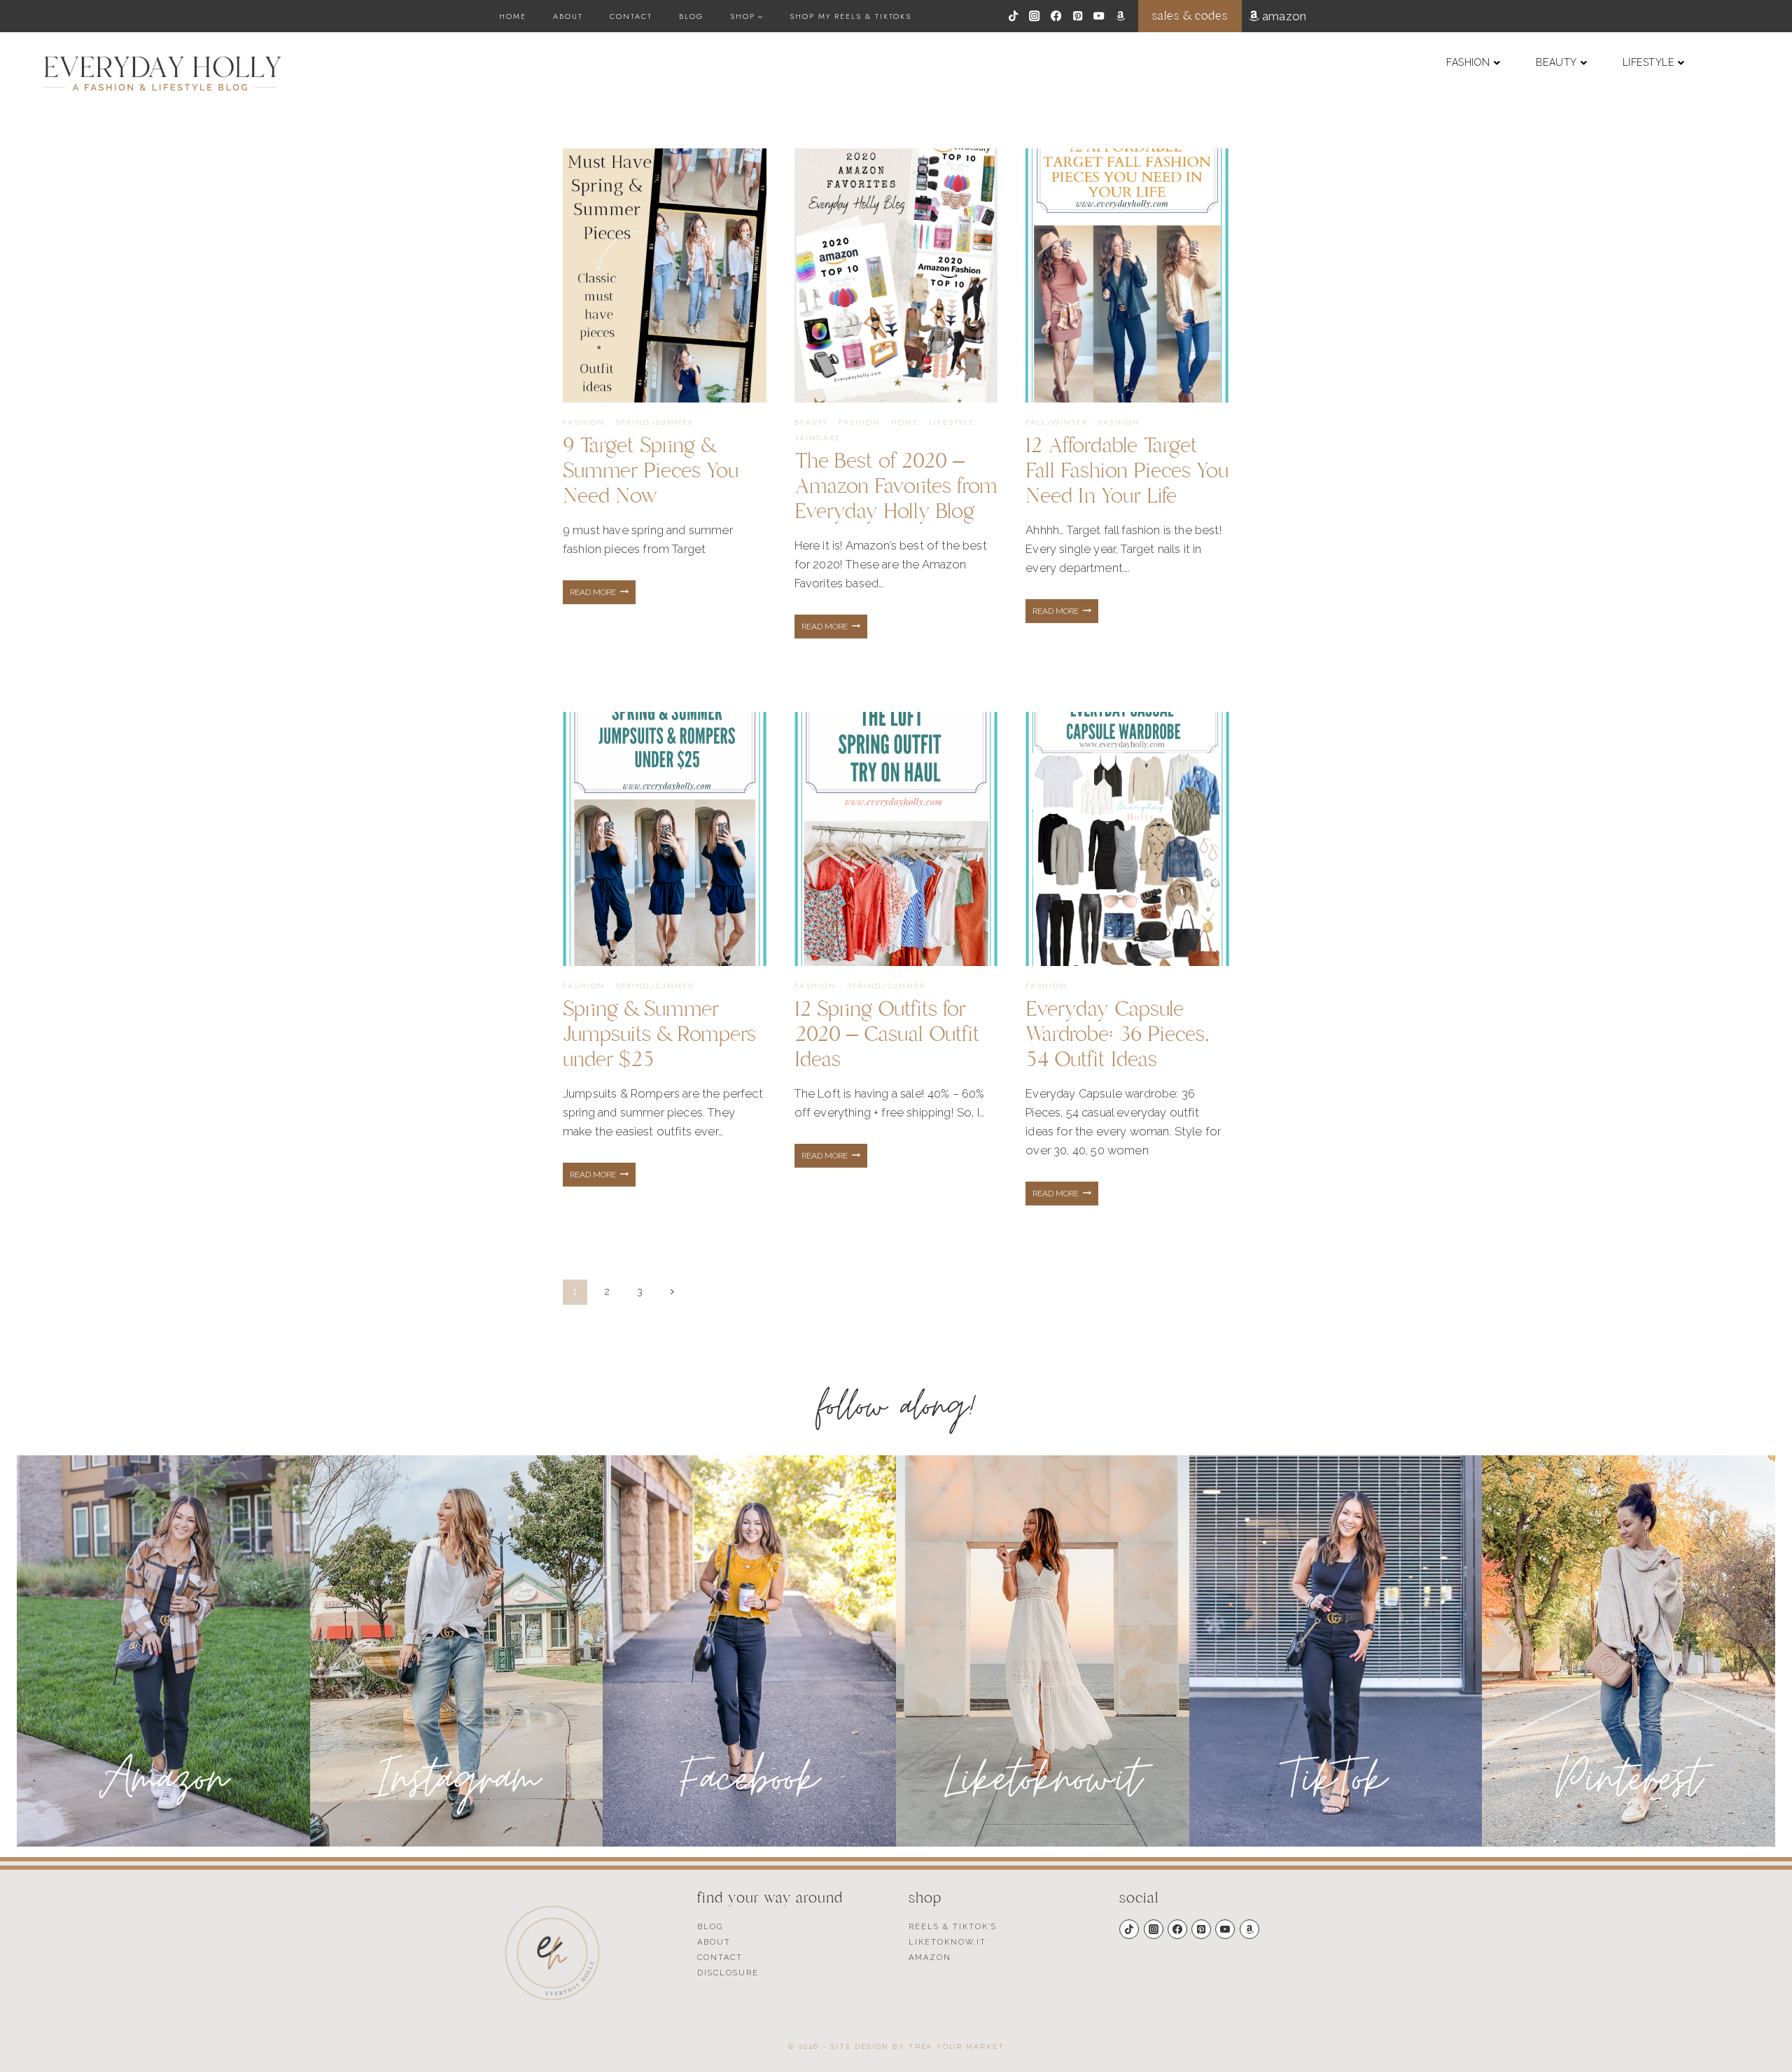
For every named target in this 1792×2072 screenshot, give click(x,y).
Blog (691, 16)
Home (513, 16)
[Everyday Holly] (163, 73)
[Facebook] (1056, 16)
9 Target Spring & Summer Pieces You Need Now (651, 471)
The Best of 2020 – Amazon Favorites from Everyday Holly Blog (896, 486)
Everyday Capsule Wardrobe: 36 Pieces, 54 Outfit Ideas (1118, 1034)
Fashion (584, 422)
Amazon (930, 1958)
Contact (631, 16)
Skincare (818, 437)
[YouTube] (1099, 16)
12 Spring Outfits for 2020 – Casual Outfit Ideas (887, 1034)
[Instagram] (1035, 16)
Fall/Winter (1057, 422)
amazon (1283, 16)
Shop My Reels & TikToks (850, 16)
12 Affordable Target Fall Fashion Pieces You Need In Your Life (1127, 471)
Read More (603, 596)
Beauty (811, 422)
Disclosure (728, 1973)
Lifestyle (952, 422)
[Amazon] (1120, 16)
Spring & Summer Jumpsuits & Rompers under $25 (659, 1034)
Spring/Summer (654, 422)
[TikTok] (1013, 16)
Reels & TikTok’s (953, 1927)
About (568, 16)
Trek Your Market (957, 2046)
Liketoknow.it (947, 1942)
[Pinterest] (1078, 16)
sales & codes (1190, 16)
